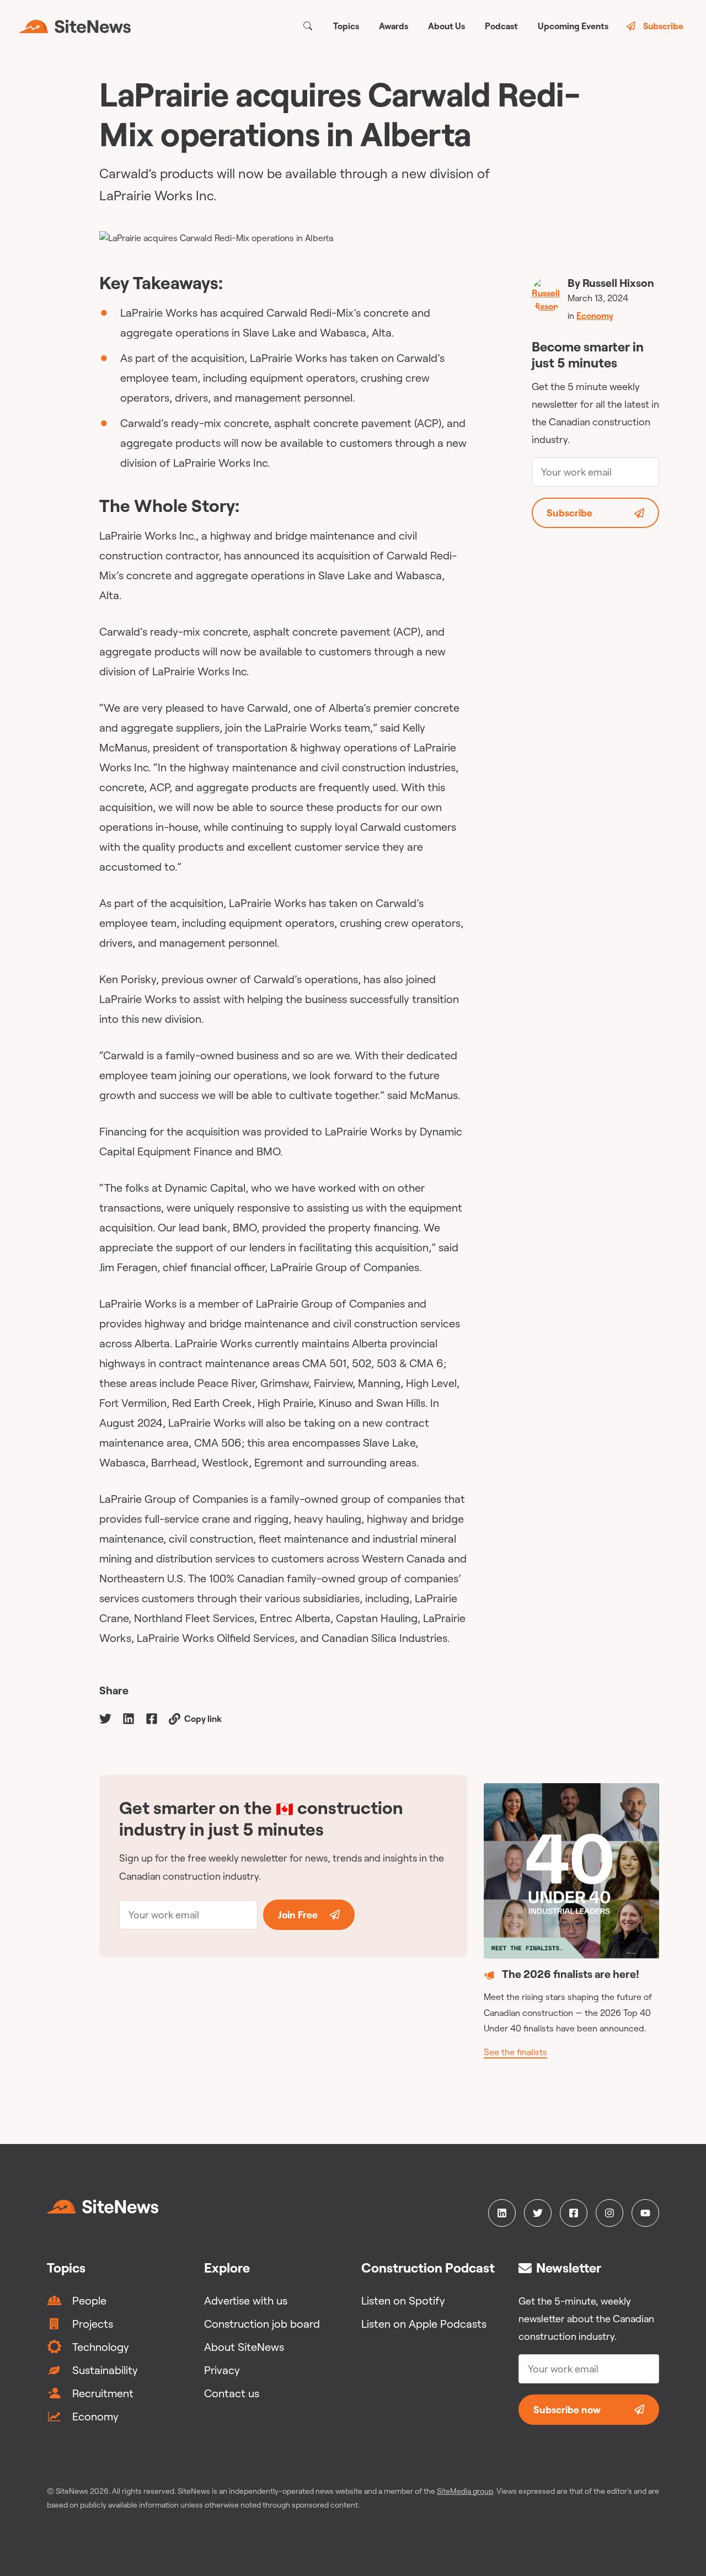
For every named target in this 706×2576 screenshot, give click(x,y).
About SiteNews (244, 2347)
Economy (595, 316)
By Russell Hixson (611, 283)
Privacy (222, 2370)
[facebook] (152, 1718)
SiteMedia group (465, 2491)
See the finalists (515, 2052)
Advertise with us (246, 2300)
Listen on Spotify (403, 2300)
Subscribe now (567, 2410)
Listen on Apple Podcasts (424, 2324)
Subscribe (663, 26)
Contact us (232, 2393)
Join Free (298, 1915)
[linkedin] (129, 1718)
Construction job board (262, 2324)
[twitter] (105, 1718)
